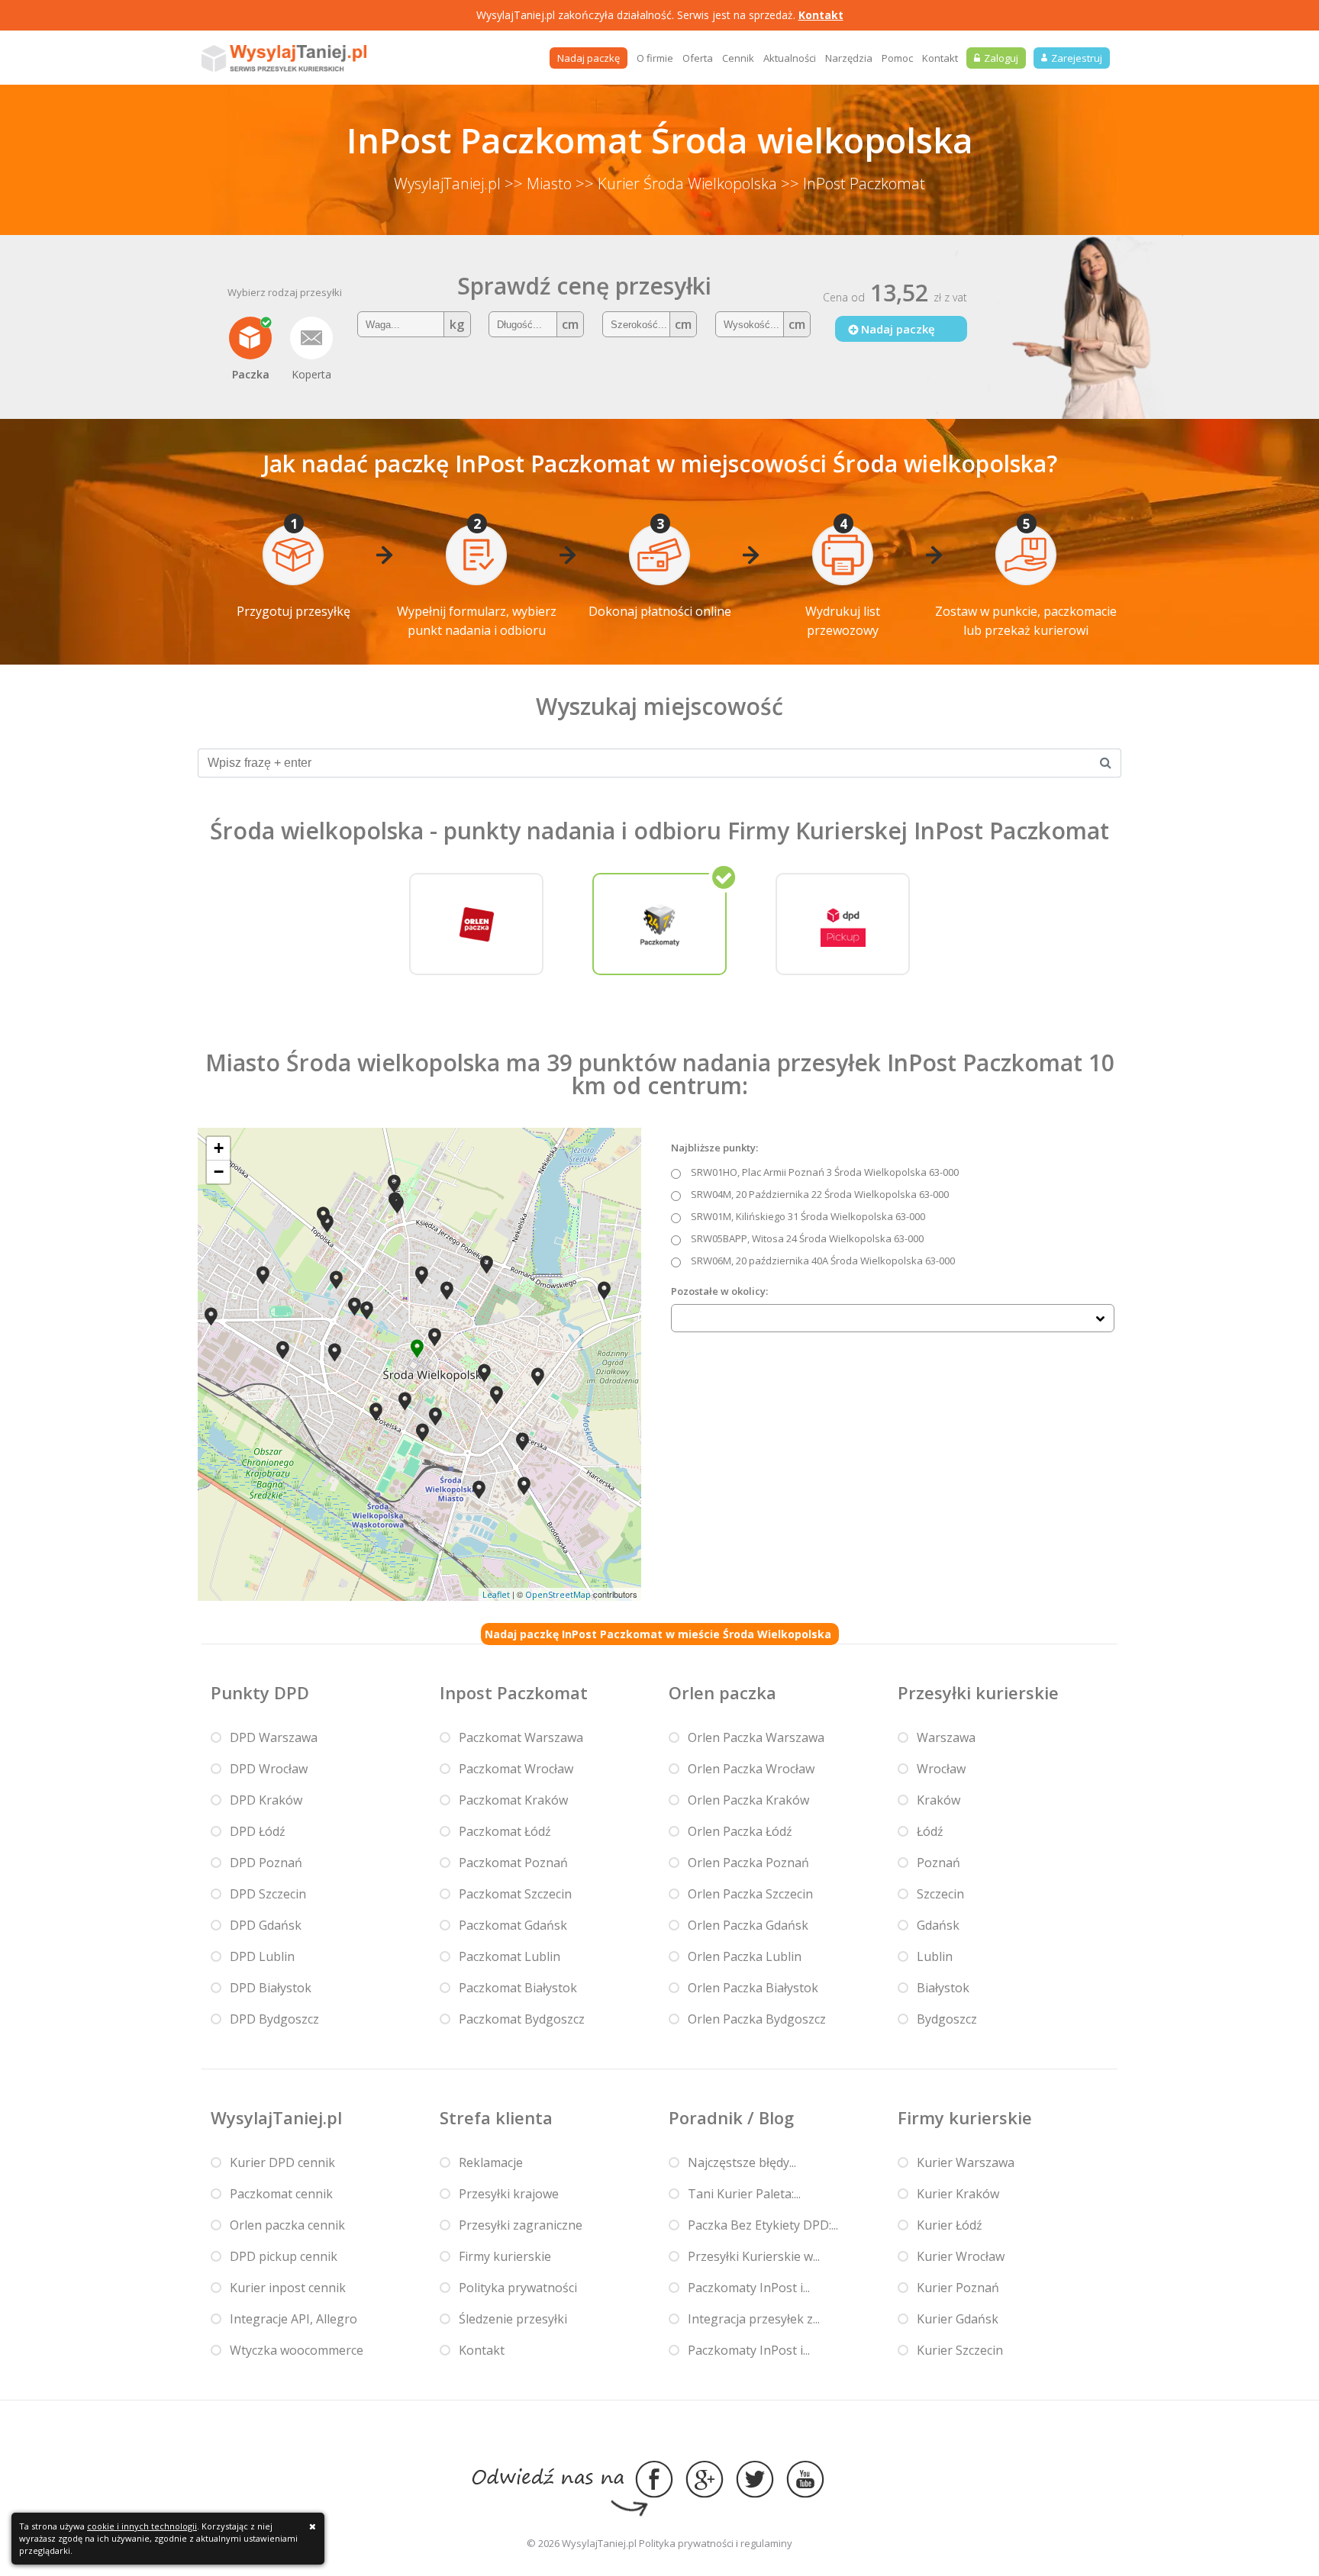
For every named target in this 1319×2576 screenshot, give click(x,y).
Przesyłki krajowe (509, 2194)
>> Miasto (538, 184)
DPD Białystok (271, 1988)
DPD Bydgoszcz (274, 2019)
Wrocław (941, 1769)
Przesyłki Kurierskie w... (754, 2256)
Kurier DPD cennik (282, 2162)
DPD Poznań (266, 1863)
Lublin (935, 1956)
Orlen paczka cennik (287, 2225)
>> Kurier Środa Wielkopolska (676, 184)
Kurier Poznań (958, 2288)
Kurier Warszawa (966, 2162)
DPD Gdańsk (266, 1925)
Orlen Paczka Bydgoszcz (757, 2019)
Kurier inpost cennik (288, 2288)
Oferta (698, 58)
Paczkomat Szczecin (515, 1894)
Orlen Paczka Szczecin (750, 1894)
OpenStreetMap (558, 1594)
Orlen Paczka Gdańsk (748, 1925)
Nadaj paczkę (589, 58)
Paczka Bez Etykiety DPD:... (763, 2225)
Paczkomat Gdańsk (513, 1925)
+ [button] (219, 1148)
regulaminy (766, 2543)
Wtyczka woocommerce (297, 2350)
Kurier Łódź (950, 2225)
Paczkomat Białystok (518, 1988)
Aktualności (790, 58)
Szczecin (940, 1894)
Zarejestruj (1077, 58)
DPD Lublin (262, 1956)
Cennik (738, 58)
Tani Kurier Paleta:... (744, 2194)
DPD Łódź (258, 1831)
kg (457, 324)
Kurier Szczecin (960, 2350)
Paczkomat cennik (281, 2194)
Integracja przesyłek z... (754, 2319)
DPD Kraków (266, 1800)
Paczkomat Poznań (513, 1863)
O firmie (655, 58)
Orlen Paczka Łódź (740, 1831)
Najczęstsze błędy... (742, 2162)
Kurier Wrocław (961, 2256)
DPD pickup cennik (284, 2256)
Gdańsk (938, 1925)
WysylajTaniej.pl (447, 184)
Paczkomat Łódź (505, 1831)
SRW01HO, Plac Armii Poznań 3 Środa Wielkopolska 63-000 (825, 1172)
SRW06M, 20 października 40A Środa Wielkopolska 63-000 (823, 1261)
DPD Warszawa (274, 1737)
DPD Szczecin (268, 1894)
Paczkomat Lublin (510, 1956)
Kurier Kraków (958, 2194)
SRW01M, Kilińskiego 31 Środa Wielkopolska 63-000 (808, 1216)
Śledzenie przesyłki (513, 2319)
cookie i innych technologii (142, 2526)
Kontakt (821, 15)
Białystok (943, 1988)
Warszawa (946, 1737)
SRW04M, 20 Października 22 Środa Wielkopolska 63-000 (820, 1194)
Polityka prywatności (518, 2288)
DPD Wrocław (269, 1769)
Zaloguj (1001, 58)
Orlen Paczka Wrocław (751, 1769)
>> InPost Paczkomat (853, 184)
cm (570, 324)
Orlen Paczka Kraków (748, 1800)
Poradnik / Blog (731, 2117)
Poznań (938, 1863)
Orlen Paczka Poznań (748, 1863)
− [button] (219, 1172)
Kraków (938, 1800)
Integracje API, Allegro (293, 2319)
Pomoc (897, 58)
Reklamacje (491, 2162)
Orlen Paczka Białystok (753, 1988)
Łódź (930, 1831)
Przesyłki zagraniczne (521, 2225)
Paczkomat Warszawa (521, 1737)
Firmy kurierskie (505, 2256)
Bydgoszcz (947, 2019)
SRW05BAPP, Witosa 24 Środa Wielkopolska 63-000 (807, 1238)
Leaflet (496, 1594)
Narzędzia (849, 58)
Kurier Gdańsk (958, 2319)
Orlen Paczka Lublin (745, 1956)
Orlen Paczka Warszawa (756, 1737)
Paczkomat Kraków (513, 1800)
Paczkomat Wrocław (516, 1769)
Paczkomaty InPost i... (749, 2288)
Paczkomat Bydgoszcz (522, 2019)
